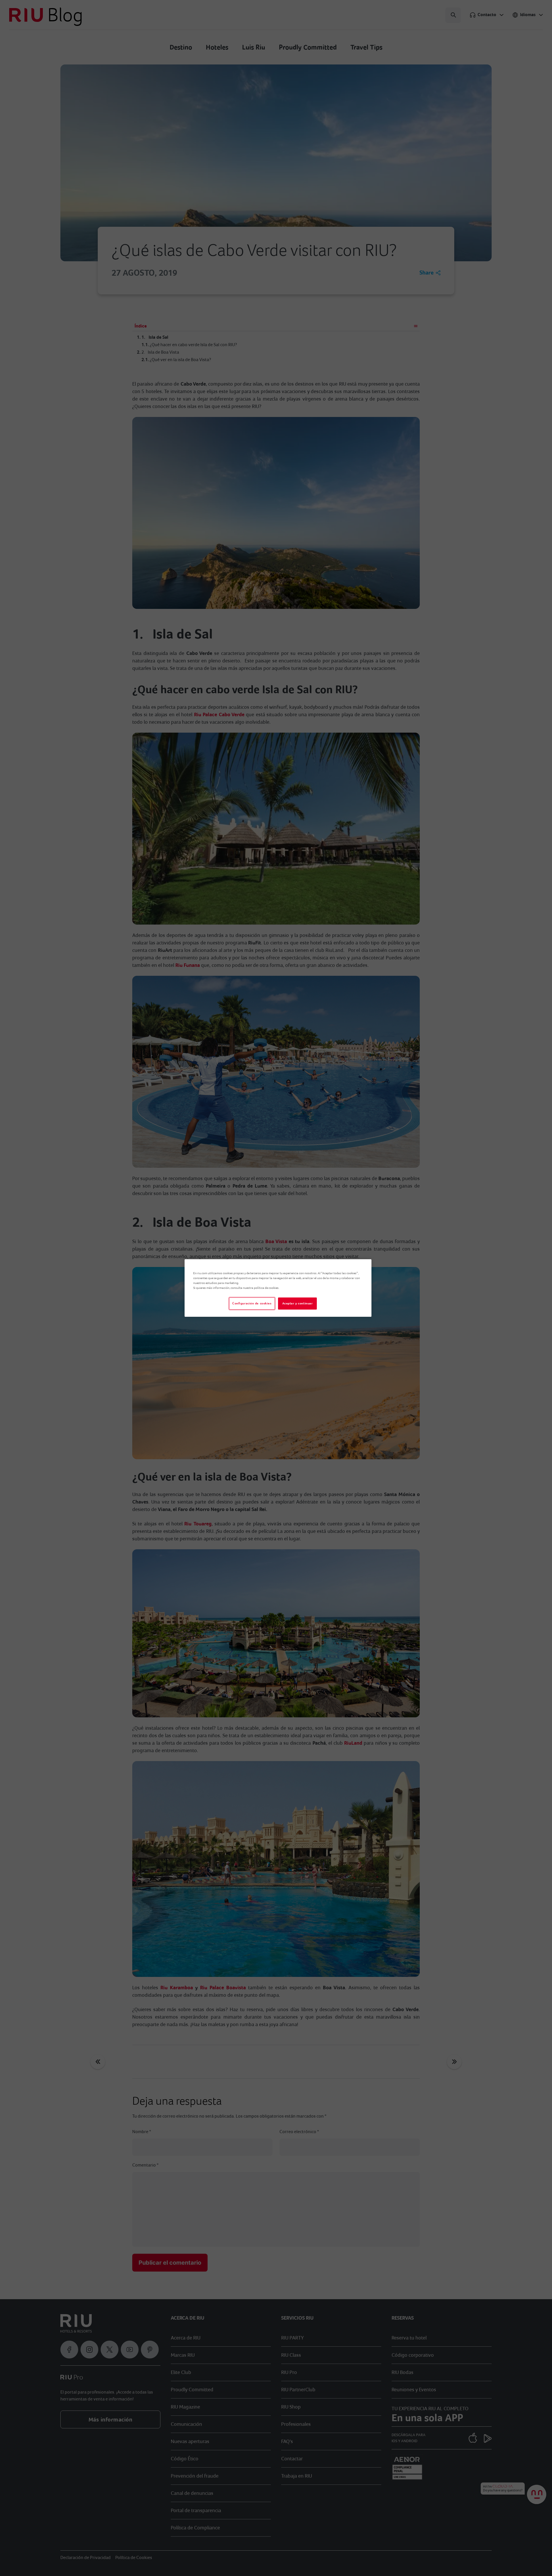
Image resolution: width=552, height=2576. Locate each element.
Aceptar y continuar (298, 1303)
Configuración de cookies (252, 1303)
